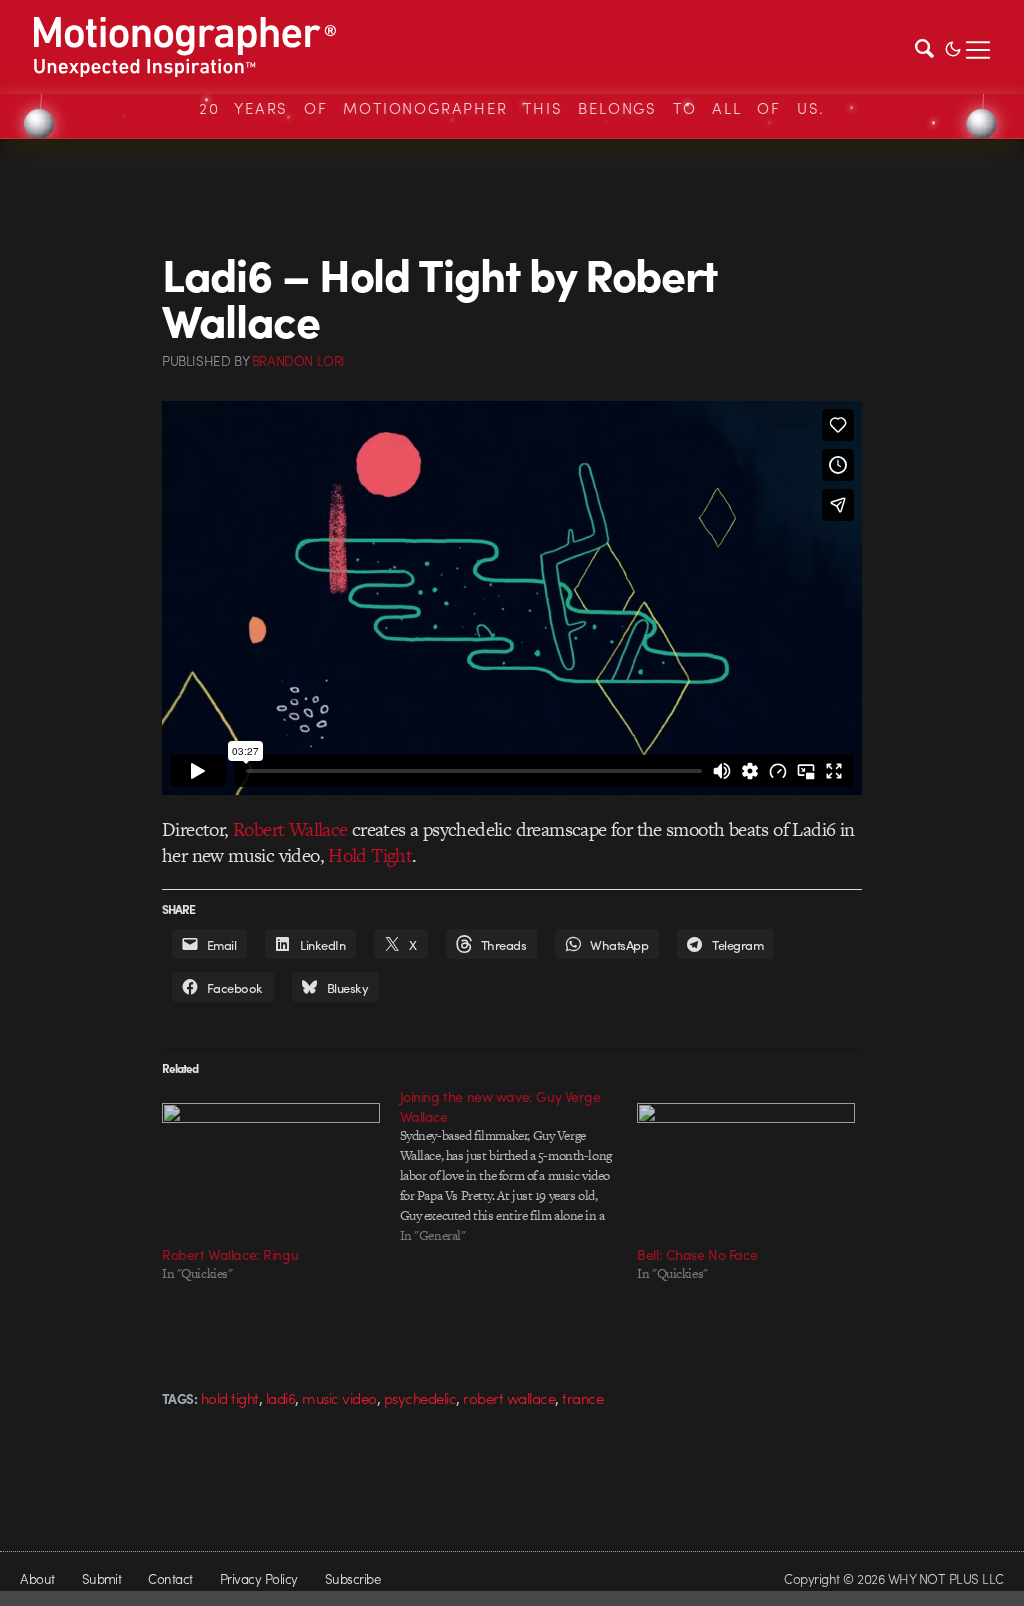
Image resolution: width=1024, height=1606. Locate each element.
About (37, 1578)
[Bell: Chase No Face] (746, 1165)
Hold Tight (370, 855)
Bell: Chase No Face (697, 1254)
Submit (102, 1578)
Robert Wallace (290, 829)
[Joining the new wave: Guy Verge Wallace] (519, 1166)
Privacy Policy (259, 1578)
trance (582, 1398)
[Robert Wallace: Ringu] (271, 1165)
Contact (170, 1578)
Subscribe (352, 1578)
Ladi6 (280, 1398)
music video (339, 1398)
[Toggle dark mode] (953, 47)
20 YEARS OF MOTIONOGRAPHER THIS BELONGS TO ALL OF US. (512, 108)
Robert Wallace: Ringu (230, 1254)
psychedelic (420, 1398)
